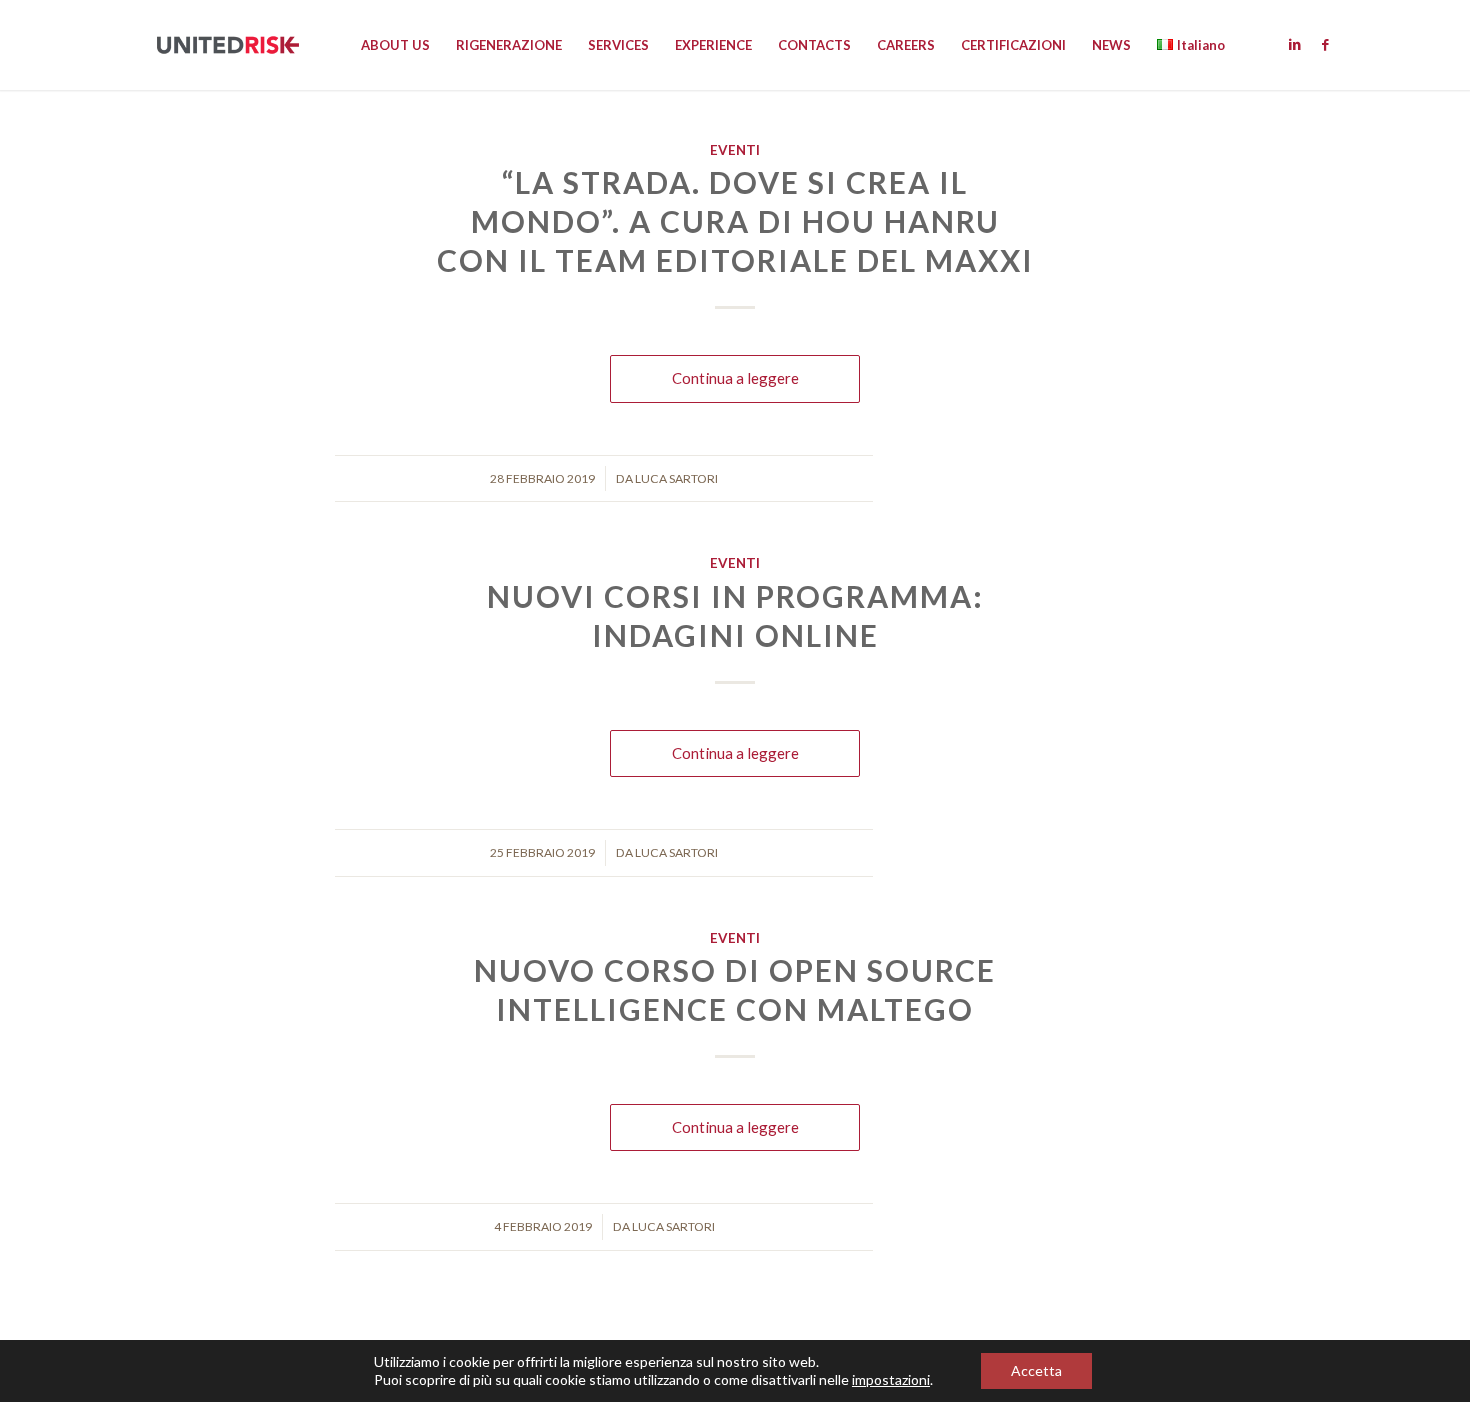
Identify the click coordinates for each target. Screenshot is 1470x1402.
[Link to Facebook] (1325, 44)
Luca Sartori (676, 478)
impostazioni (891, 1379)
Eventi (735, 150)
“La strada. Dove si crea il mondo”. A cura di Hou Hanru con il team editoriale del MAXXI (735, 221)
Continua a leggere (735, 378)
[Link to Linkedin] (1295, 44)
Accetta (1036, 1370)
